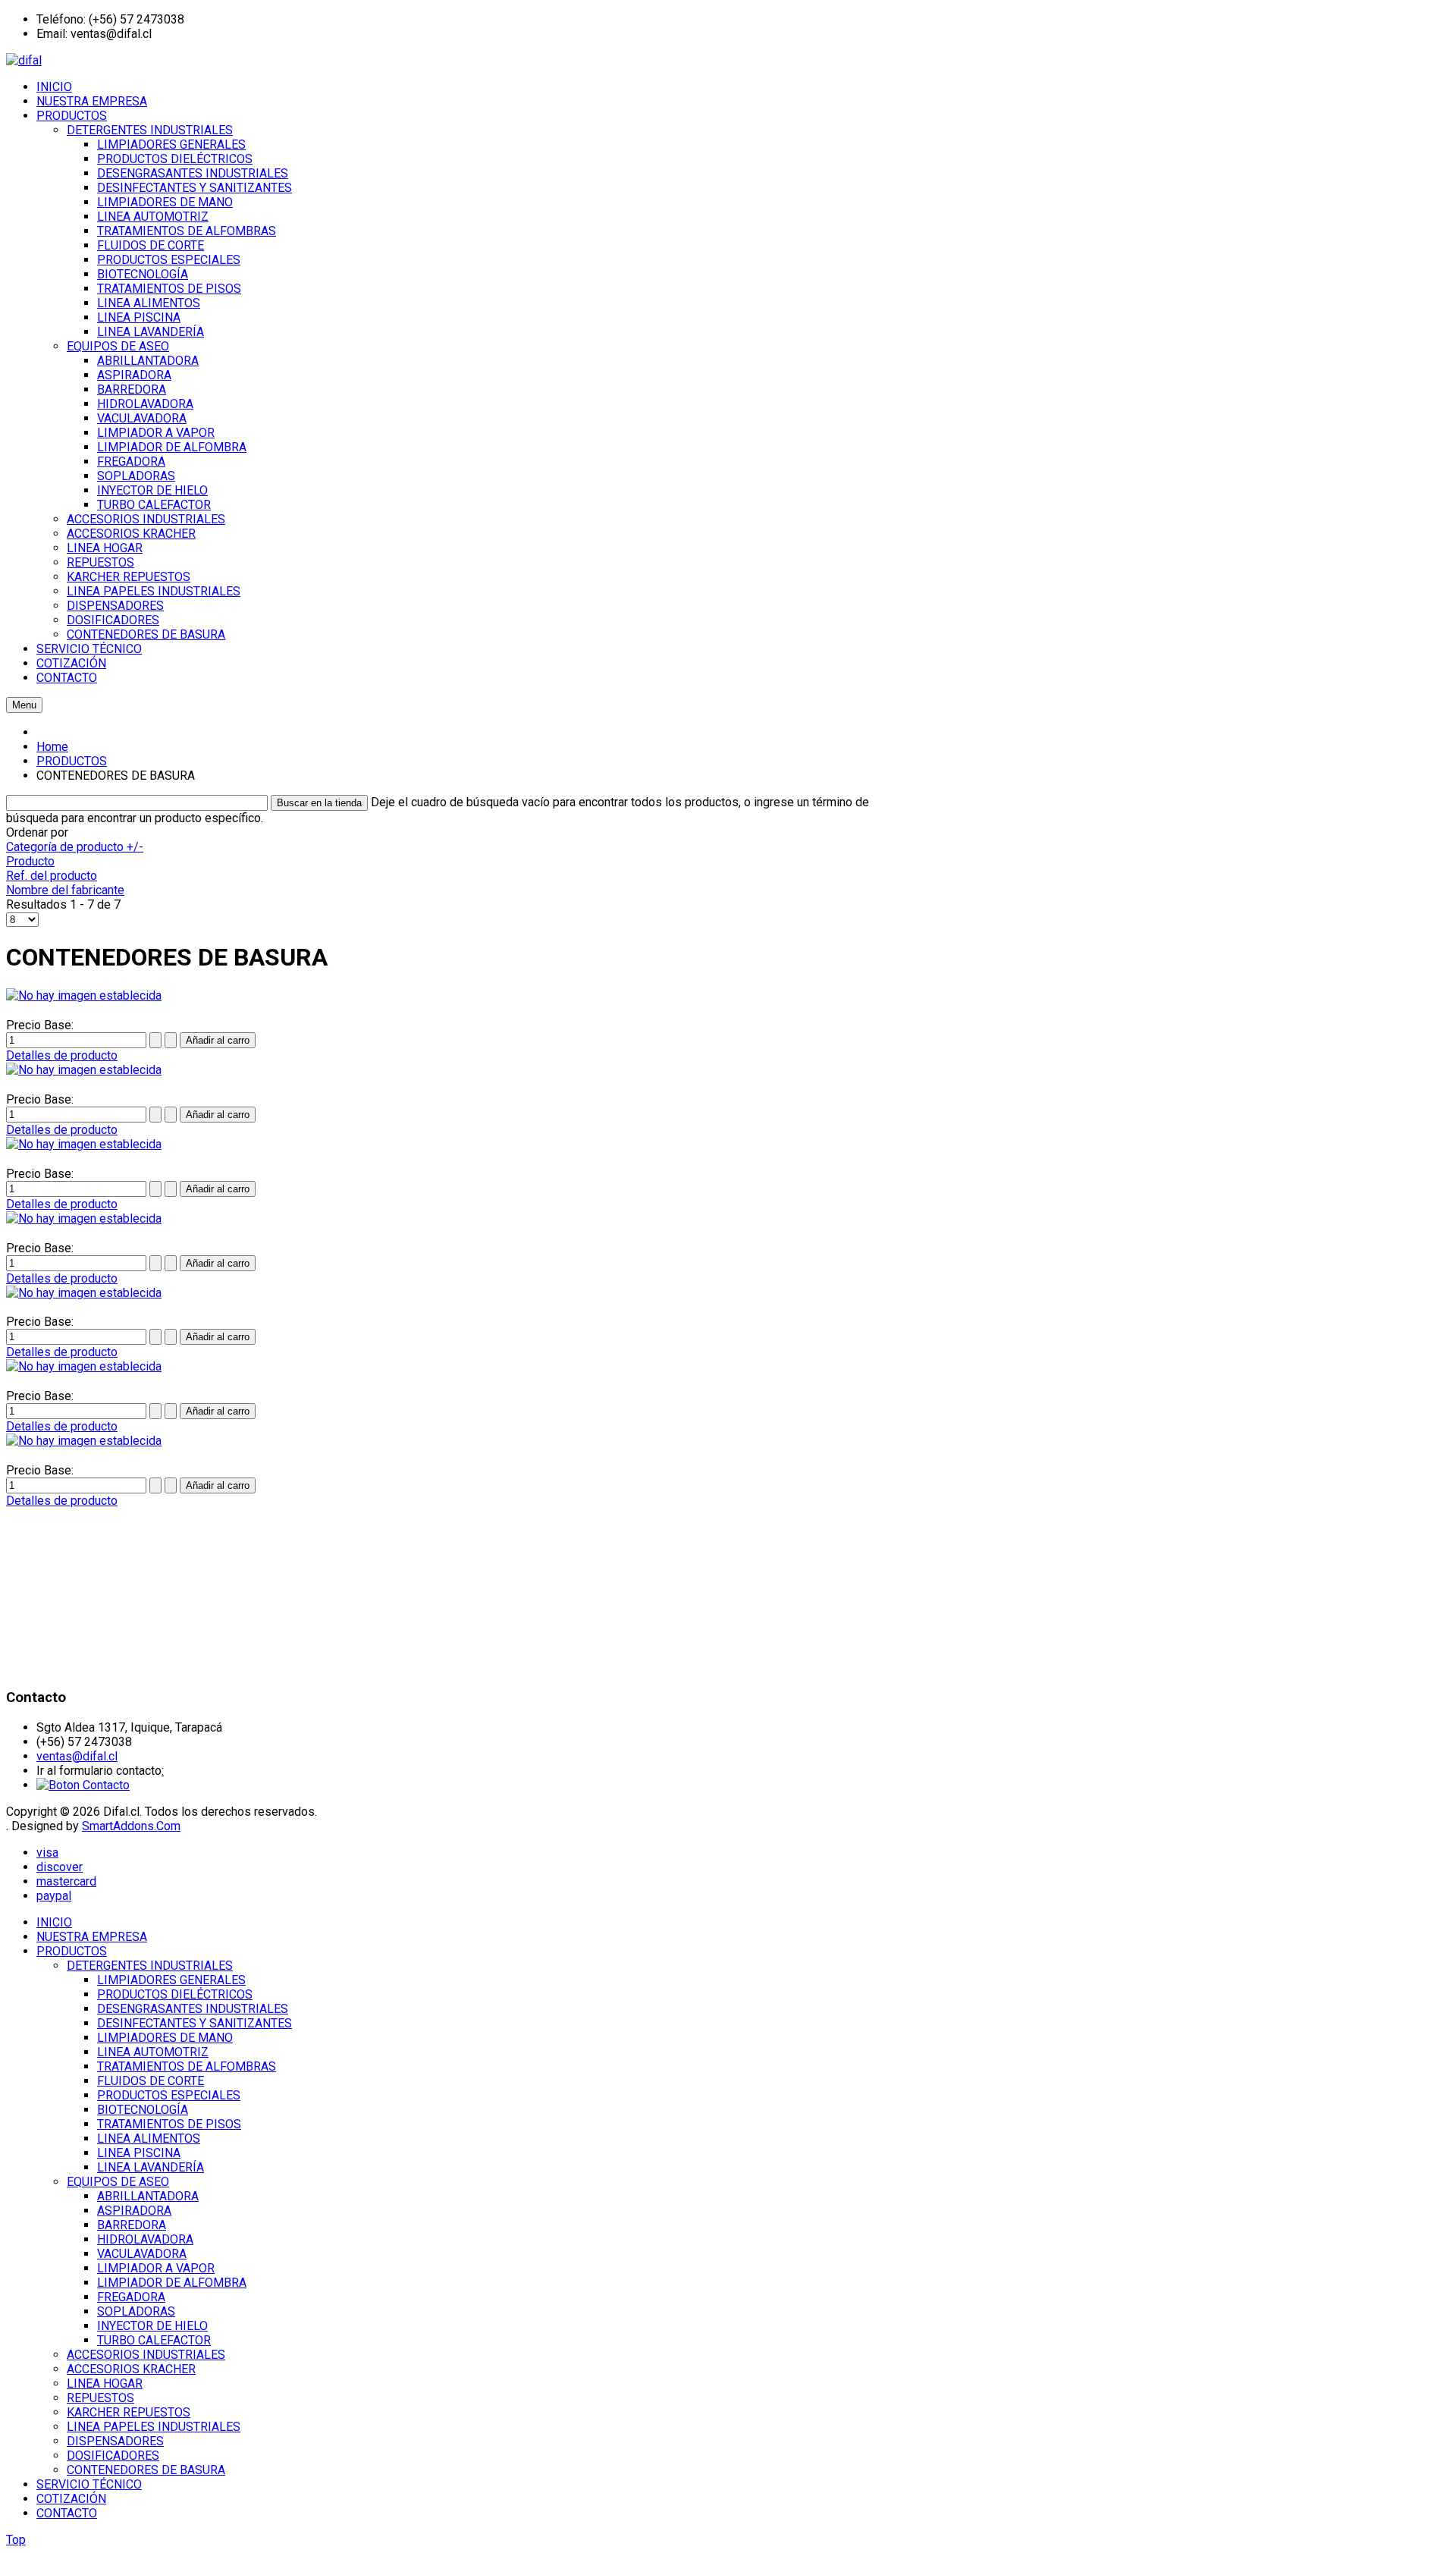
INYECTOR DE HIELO (152, 2326)
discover (60, 1867)
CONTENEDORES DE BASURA (146, 2470)
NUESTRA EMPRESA (92, 1937)
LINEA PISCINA (139, 2153)
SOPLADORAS (136, 2311)
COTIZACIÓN (71, 2499)
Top (16, 2540)
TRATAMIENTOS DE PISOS (169, 2124)
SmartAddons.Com (131, 1826)
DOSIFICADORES (113, 2456)
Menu (24, 705)
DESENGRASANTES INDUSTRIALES (193, 2009)
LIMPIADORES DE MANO (165, 2038)
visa (47, 1853)
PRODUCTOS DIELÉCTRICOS (175, 1994)
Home (52, 747)
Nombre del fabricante (65, 890)
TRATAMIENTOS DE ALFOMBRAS (187, 2066)
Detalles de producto (62, 1055)
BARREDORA (132, 2225)
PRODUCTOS (72, 761)
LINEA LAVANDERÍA (151, 2167)
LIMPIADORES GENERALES (171, 1980)
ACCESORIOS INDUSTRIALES (146, 2355)
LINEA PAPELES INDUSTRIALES (154, 2427)
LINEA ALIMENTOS (149, 2138)
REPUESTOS (100, 2398)
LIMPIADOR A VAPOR (156, 2268)
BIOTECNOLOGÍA (143, 2110)
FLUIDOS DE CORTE (151, 2081)
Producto (30, 861)
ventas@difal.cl (77, 1756)
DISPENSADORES (115, 2441)
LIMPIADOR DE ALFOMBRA (172, 2283)
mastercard (66, 1881)
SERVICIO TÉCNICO (89, 2484)
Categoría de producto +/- (75, 847)
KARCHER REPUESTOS (129, 2412)
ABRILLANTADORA (148, 2196)
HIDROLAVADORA (145, 2239)
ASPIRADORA (134, 2211)
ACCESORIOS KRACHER (131, 2369)
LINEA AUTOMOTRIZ (153, 2052)
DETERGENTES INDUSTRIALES (150, 1966)
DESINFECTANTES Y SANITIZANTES (195, 2023)
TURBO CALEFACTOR (154, 2340)
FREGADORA (131, 2297)
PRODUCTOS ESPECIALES (169, 2095)
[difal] (24, 60)
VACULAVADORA (142, 2254)
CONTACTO (67, 2513)
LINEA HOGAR (105, 2383)
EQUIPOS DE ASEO (118, 2182)
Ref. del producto (52, 876)
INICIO (54, 1922)
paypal (54, 1896)
